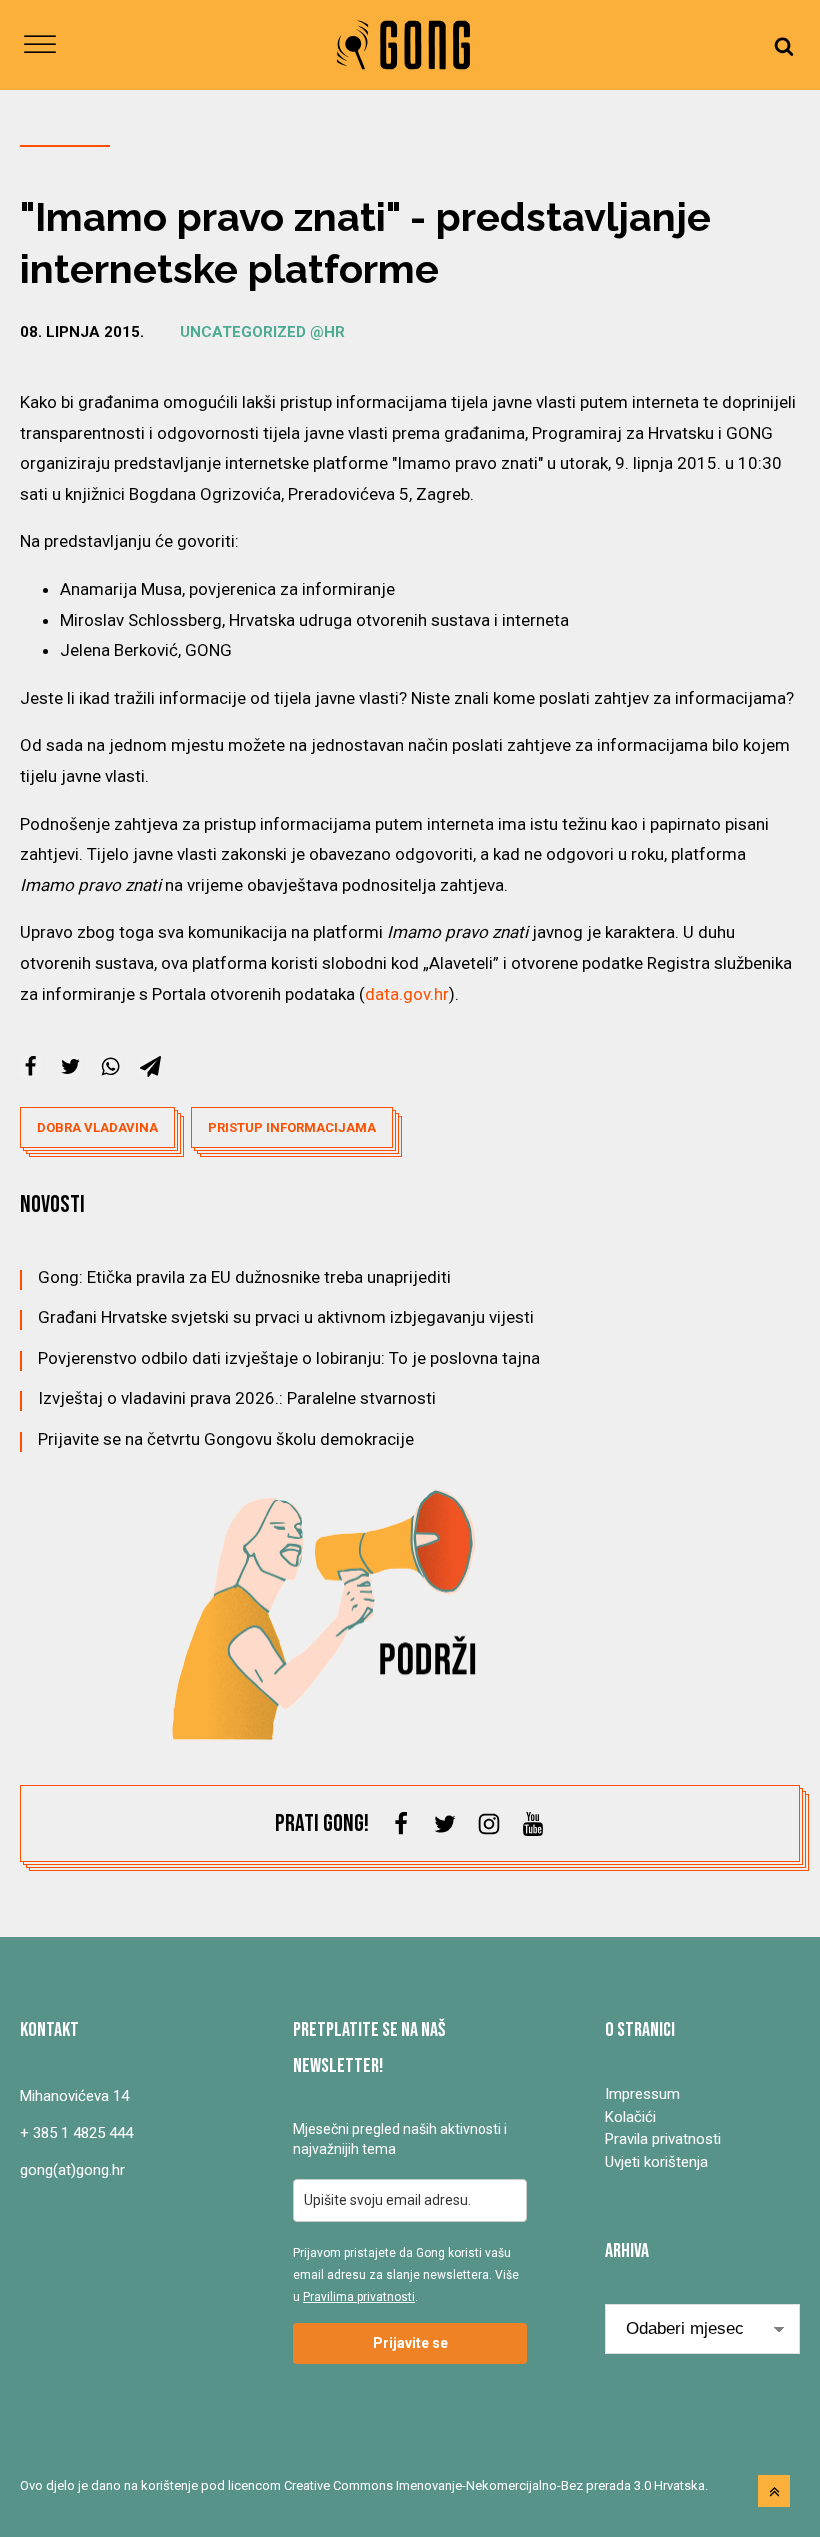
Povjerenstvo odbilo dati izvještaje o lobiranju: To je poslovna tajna (289, 1358)
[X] (70, 1066)
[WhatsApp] (110, 1066)
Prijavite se (410, 2343)
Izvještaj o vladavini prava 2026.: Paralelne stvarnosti (237, 1398)
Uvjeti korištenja (656, 2162)
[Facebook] (30, 1066)
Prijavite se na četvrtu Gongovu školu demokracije (226, 1439)
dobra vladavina (97, 1127)
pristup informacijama (292, 1127)
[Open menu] (40, 45)
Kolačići (630, 2117)
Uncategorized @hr (262, 332)
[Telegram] (150, 1066)
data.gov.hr (407, 994)
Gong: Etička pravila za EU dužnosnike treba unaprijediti (244, 1277)
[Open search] (784, 45)
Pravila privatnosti (663, 2139)
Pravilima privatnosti (359, 2297)
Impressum (642, 2094)
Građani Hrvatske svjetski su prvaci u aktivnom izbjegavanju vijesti (286, 1317)
